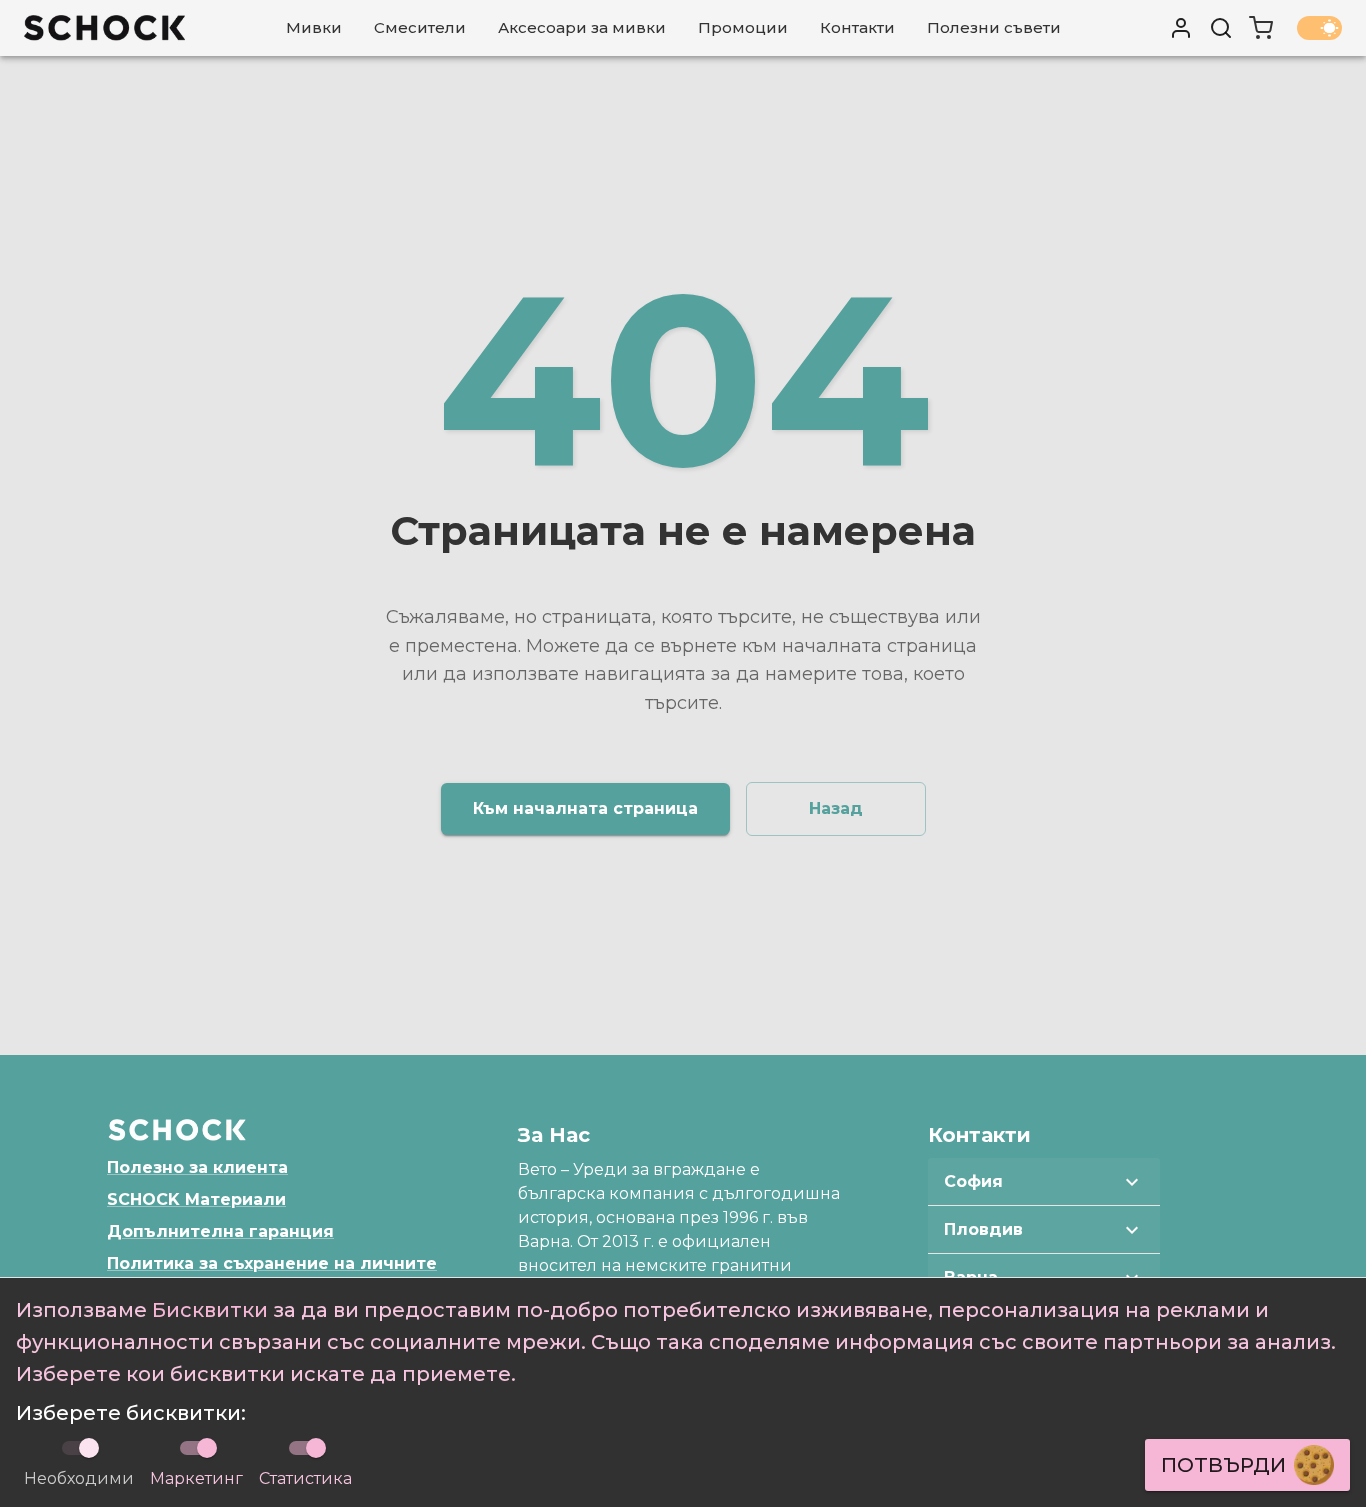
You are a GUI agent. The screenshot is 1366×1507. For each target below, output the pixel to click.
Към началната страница (585, 808)
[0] (1261, 28)
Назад (836, 808)
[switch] (207, 1448)
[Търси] (1221, 28)
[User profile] (1181, 28)
